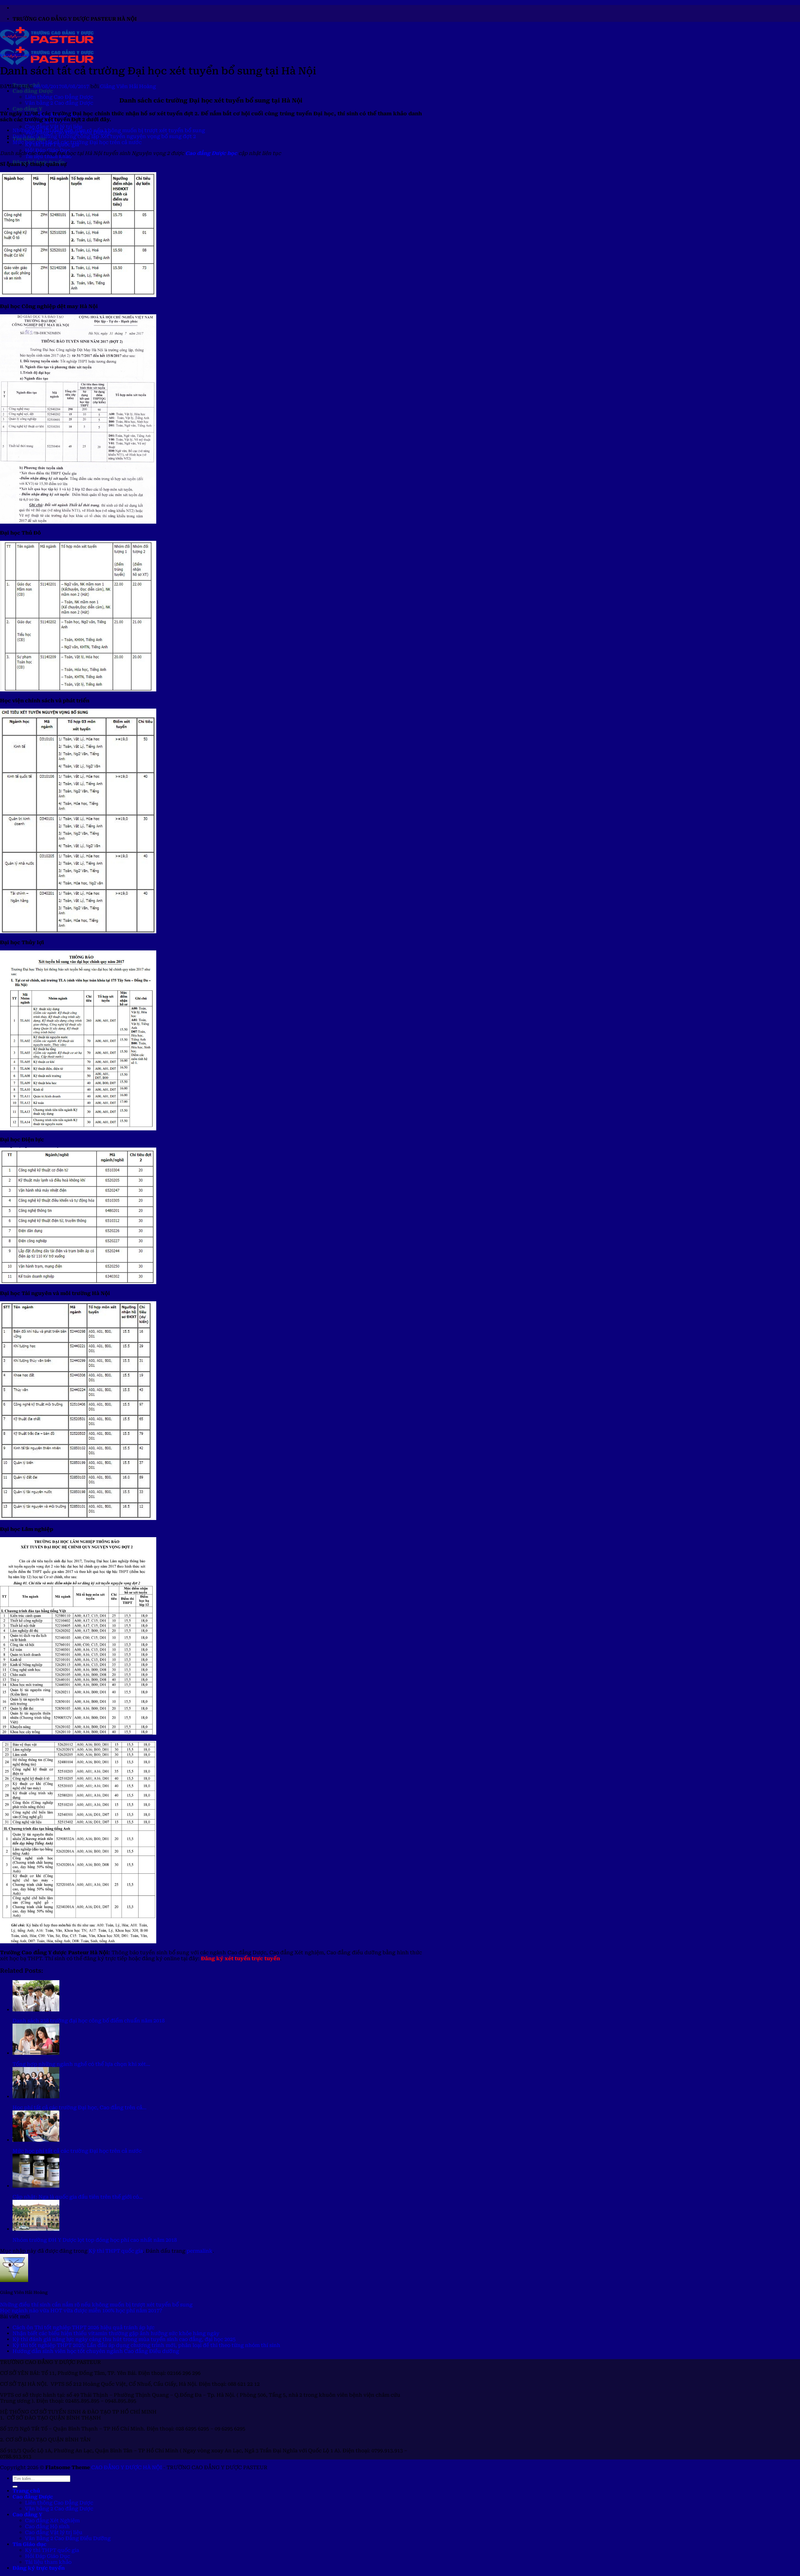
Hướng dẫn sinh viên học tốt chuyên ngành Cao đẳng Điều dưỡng (96, 2351)
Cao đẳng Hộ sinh (47, 2526)
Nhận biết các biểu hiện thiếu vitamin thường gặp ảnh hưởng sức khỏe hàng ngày (116, 2333)
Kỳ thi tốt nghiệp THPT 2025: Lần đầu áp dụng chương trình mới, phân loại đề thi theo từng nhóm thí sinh (146, 2345)
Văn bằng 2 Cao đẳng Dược (59, 103)
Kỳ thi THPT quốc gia (19, 55)
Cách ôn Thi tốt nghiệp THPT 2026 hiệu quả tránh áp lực (83, 2327)
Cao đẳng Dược (33, 91)
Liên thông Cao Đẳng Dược (59, 97)
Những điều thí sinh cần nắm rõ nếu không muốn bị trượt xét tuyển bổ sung (109, 130)
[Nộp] (15, 2487)
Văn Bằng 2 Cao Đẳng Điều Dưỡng (68, 2538)
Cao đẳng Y (27, 109)
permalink (200, 2251)
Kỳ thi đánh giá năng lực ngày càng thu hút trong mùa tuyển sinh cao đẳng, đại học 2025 (124, 2339)
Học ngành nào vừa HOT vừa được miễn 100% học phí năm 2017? (81, 2311)
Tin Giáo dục (30, 2544)
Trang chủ (26, 2491)
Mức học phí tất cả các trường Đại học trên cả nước (77, 142)
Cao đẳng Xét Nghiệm (52, 2521)
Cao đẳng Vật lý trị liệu (54, 127)
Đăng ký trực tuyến (39, 2568)
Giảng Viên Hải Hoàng (128, 86)
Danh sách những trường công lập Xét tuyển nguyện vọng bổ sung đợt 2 (104, 136)
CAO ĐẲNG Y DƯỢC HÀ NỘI (127, 2467)
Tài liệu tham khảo (48, 156)
